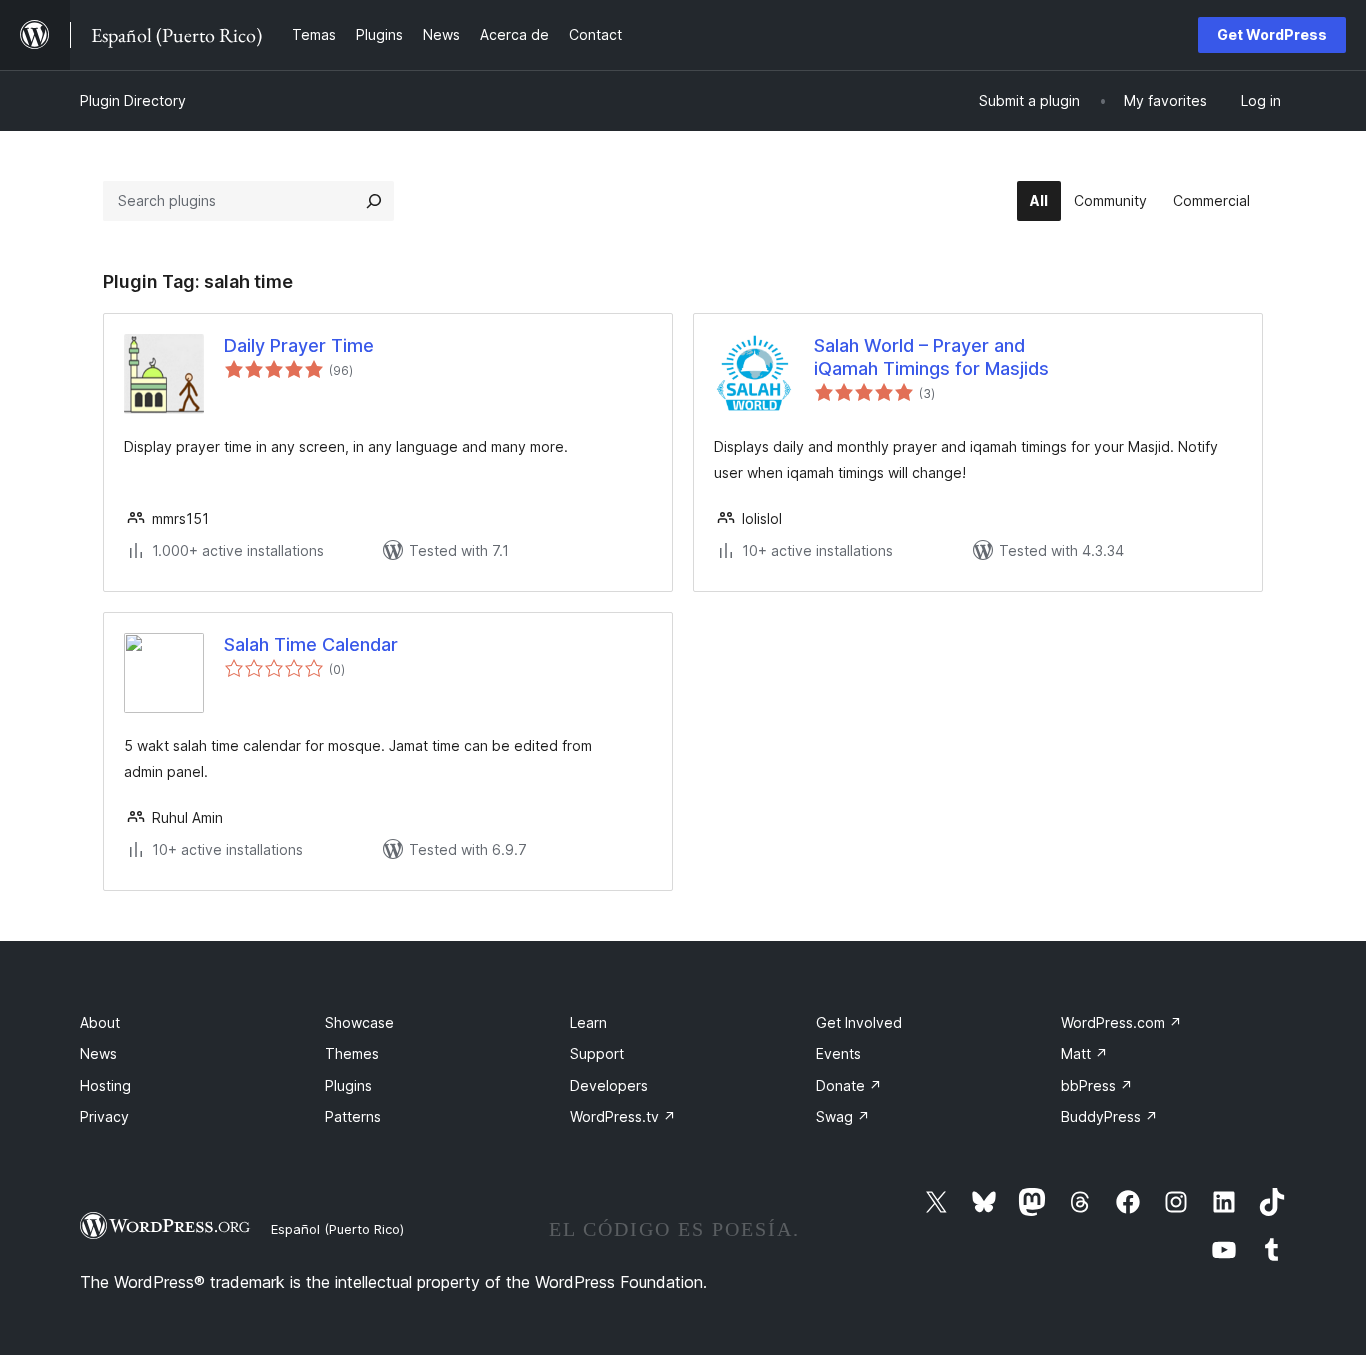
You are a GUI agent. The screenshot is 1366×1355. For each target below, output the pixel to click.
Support (597, 1053)
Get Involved (859, 1022)
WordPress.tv (623, 1116)
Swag (843, 1116)
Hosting (105, 1085)
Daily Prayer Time (299, 345)
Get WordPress (1272, 34)
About (100, 1022)
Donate (849, 1085)
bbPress (1097, 1085)
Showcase (359, 1022)
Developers (609, 1085)
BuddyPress (1109, 1116)
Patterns (353, 1116)
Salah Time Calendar (311, 644)
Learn (588, 1022)
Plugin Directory (133, 100)
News (98, 1053)
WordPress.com (1121, 1022)
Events (838, 1053)
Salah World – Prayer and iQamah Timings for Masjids (931, 357)
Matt (1084, 1053)
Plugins (348, 1085)
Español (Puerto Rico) (337, 1229)
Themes (352, 1053)
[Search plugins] (374, 201)
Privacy (104, 1116)
